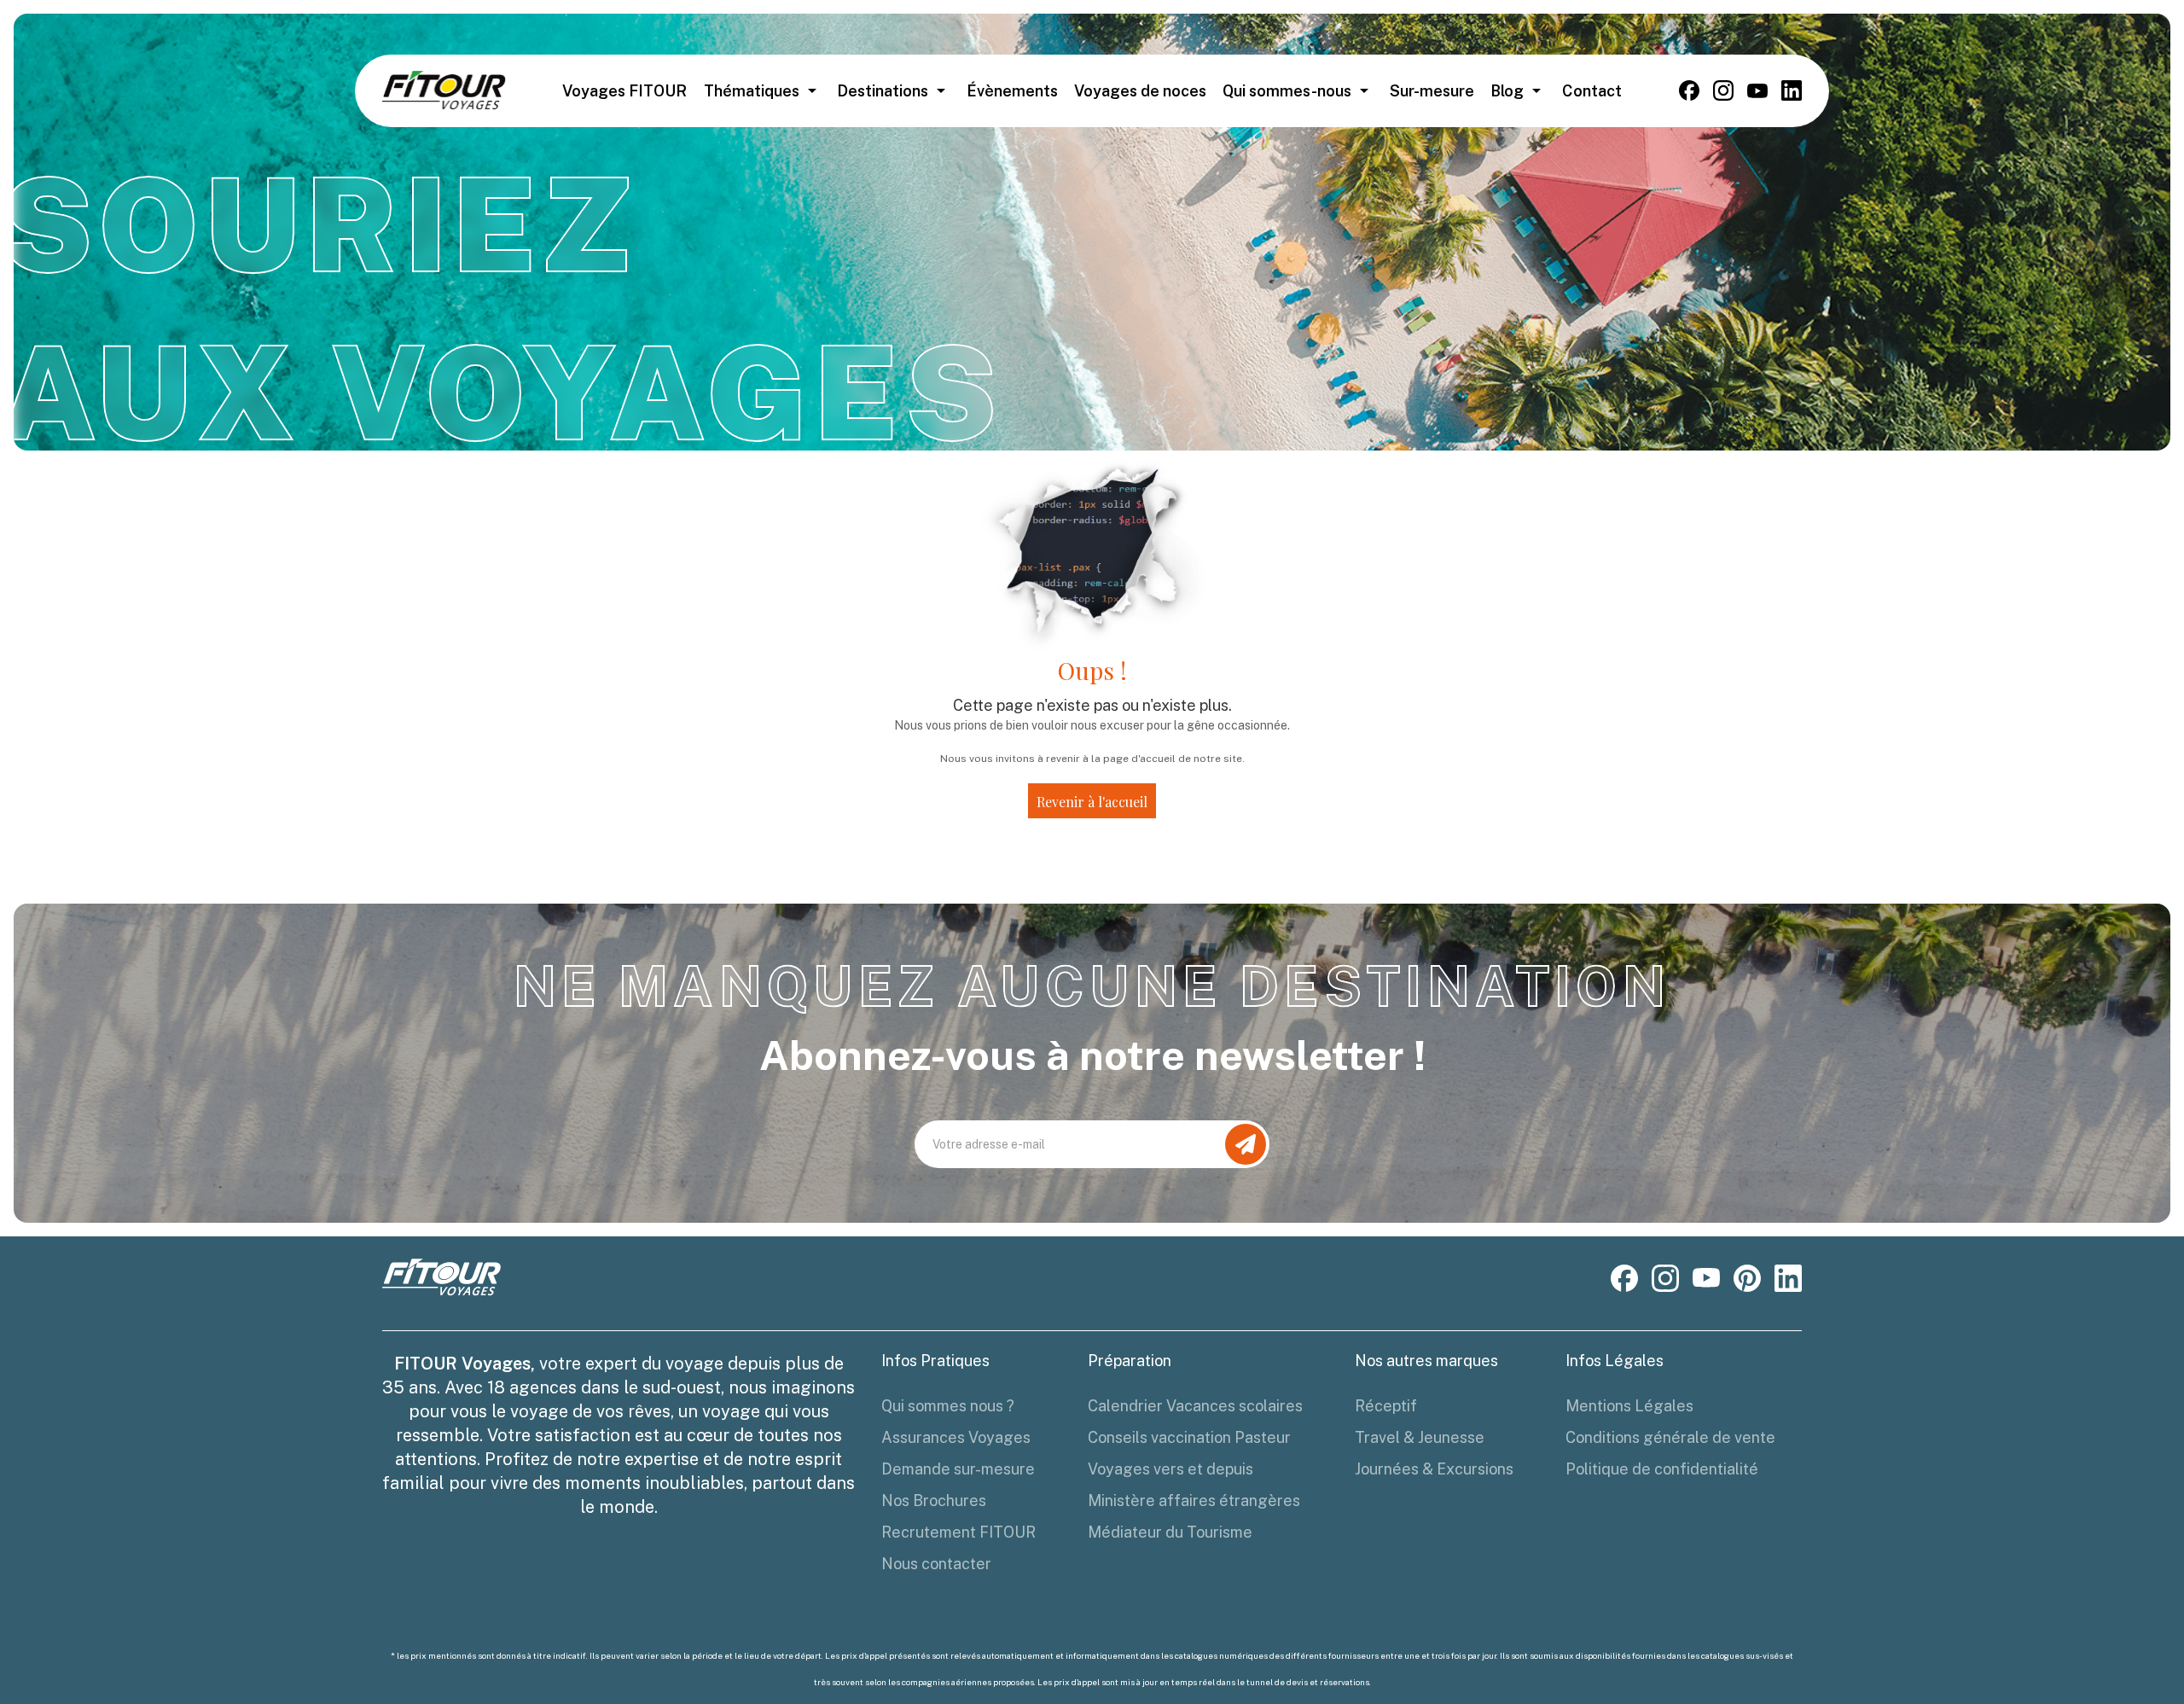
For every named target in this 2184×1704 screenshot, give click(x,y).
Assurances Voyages (956, 1437)
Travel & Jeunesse (1420, 1437)
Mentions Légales (1629, 1406)
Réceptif (1386, 1406)
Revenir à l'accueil (1092, 802)
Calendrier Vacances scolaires (1195, 1406)
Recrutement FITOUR (958, 1532)
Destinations (883, 91)
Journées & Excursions (1434, 1469)
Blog (1507, 91)
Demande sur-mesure (958, 1469)
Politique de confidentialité (1662, 1469)
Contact (1592, 91)
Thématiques (752, 91)
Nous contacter (936, 1564)
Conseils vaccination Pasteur (1189, 1437)
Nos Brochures (934, 1500)
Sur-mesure (1432, 91)
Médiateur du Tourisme (1170, 1532)
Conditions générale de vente (1670, 1437)
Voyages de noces (1140, 91)
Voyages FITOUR (624, 91)
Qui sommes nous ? (948, 1406)
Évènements (1012, 91)
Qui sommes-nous (1287, 91)
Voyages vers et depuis (1170, 1469)
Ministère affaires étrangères (1194, 1500)
